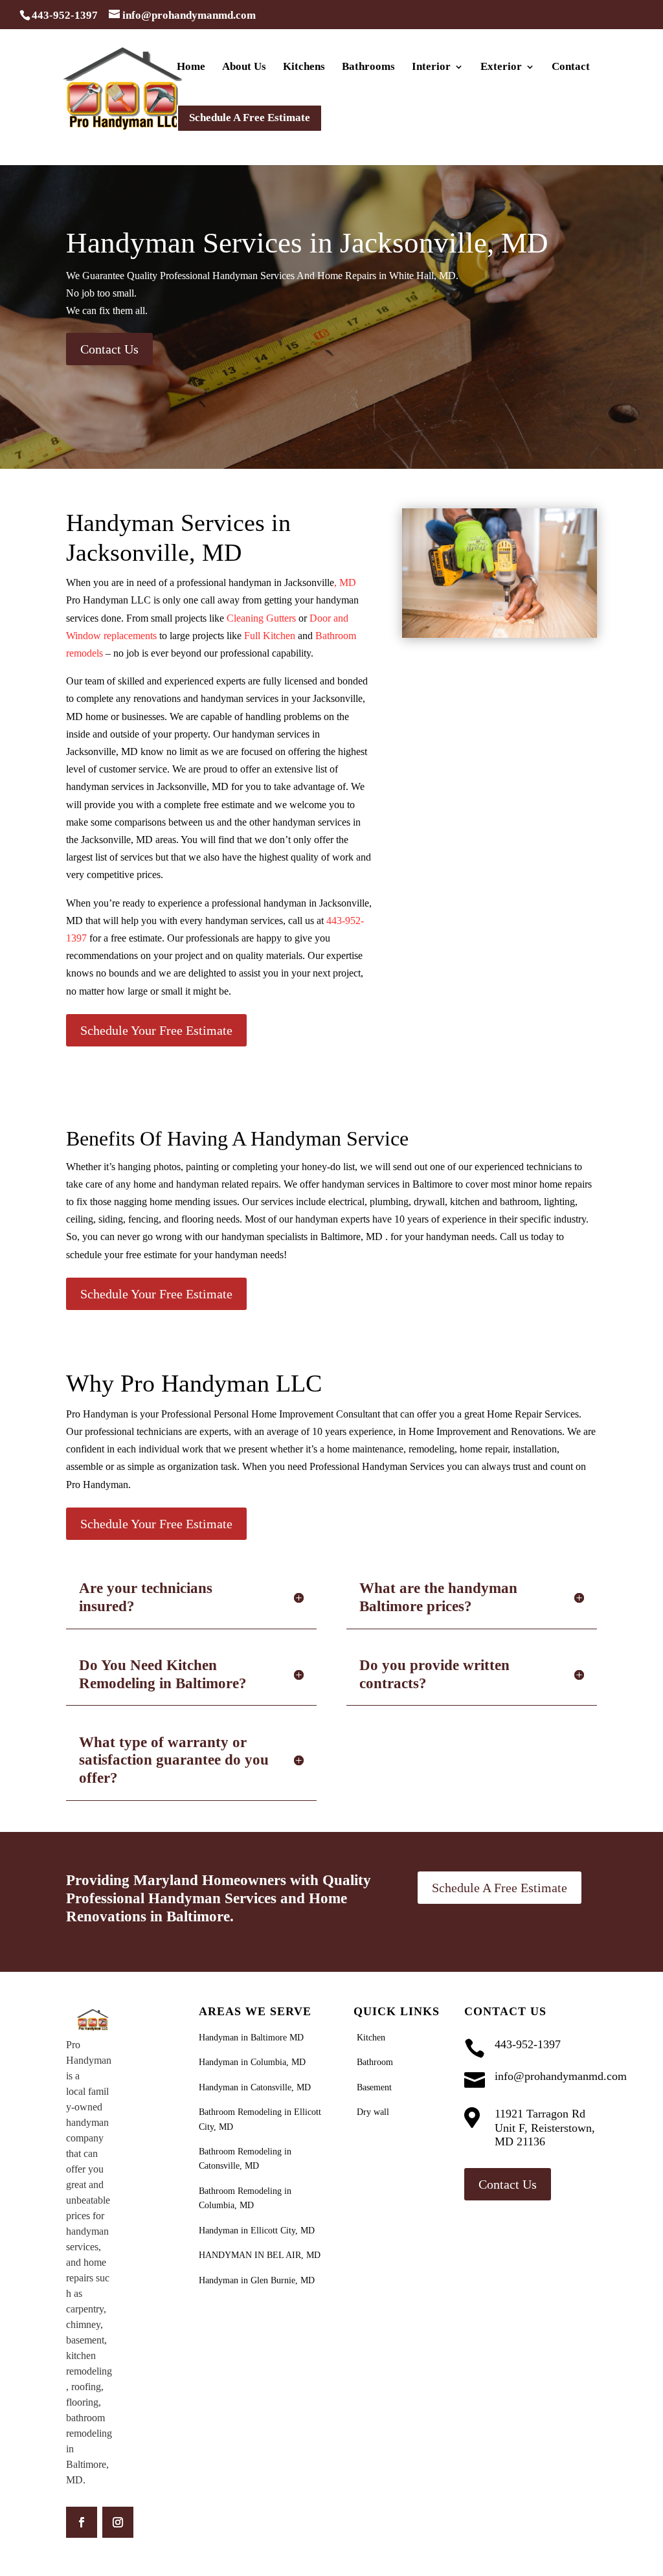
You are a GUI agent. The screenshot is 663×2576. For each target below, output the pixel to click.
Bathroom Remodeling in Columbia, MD (245, 2198)
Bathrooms (368, 67)
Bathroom (375, 2062)
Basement (374, 2087)
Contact (571, 67)
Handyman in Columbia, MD (252, 2062)
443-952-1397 (528, 2044)
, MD (345, 582)
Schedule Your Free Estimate (156, 1030)
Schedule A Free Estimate (500, 1888)
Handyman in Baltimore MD (251, 2038)
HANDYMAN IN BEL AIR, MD (260, 2255)
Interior (431, 67)
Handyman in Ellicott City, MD (257, 2231)
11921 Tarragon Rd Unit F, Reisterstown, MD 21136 (545, 2128)
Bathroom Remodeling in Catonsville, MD (245, 2159)
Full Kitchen (270, 636)
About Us (244, 67)
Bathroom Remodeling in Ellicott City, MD (260, 2119)
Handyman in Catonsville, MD (255, 2087)
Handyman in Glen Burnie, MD (257, 2280)
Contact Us (109, 349)
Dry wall (373, 2112)
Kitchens (304, 67)
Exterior (501, 67)
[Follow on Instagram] (118, 2522)
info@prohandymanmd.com (561, 2076)
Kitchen (371, 2038)
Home (191, 67)
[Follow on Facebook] (82, 2522)
